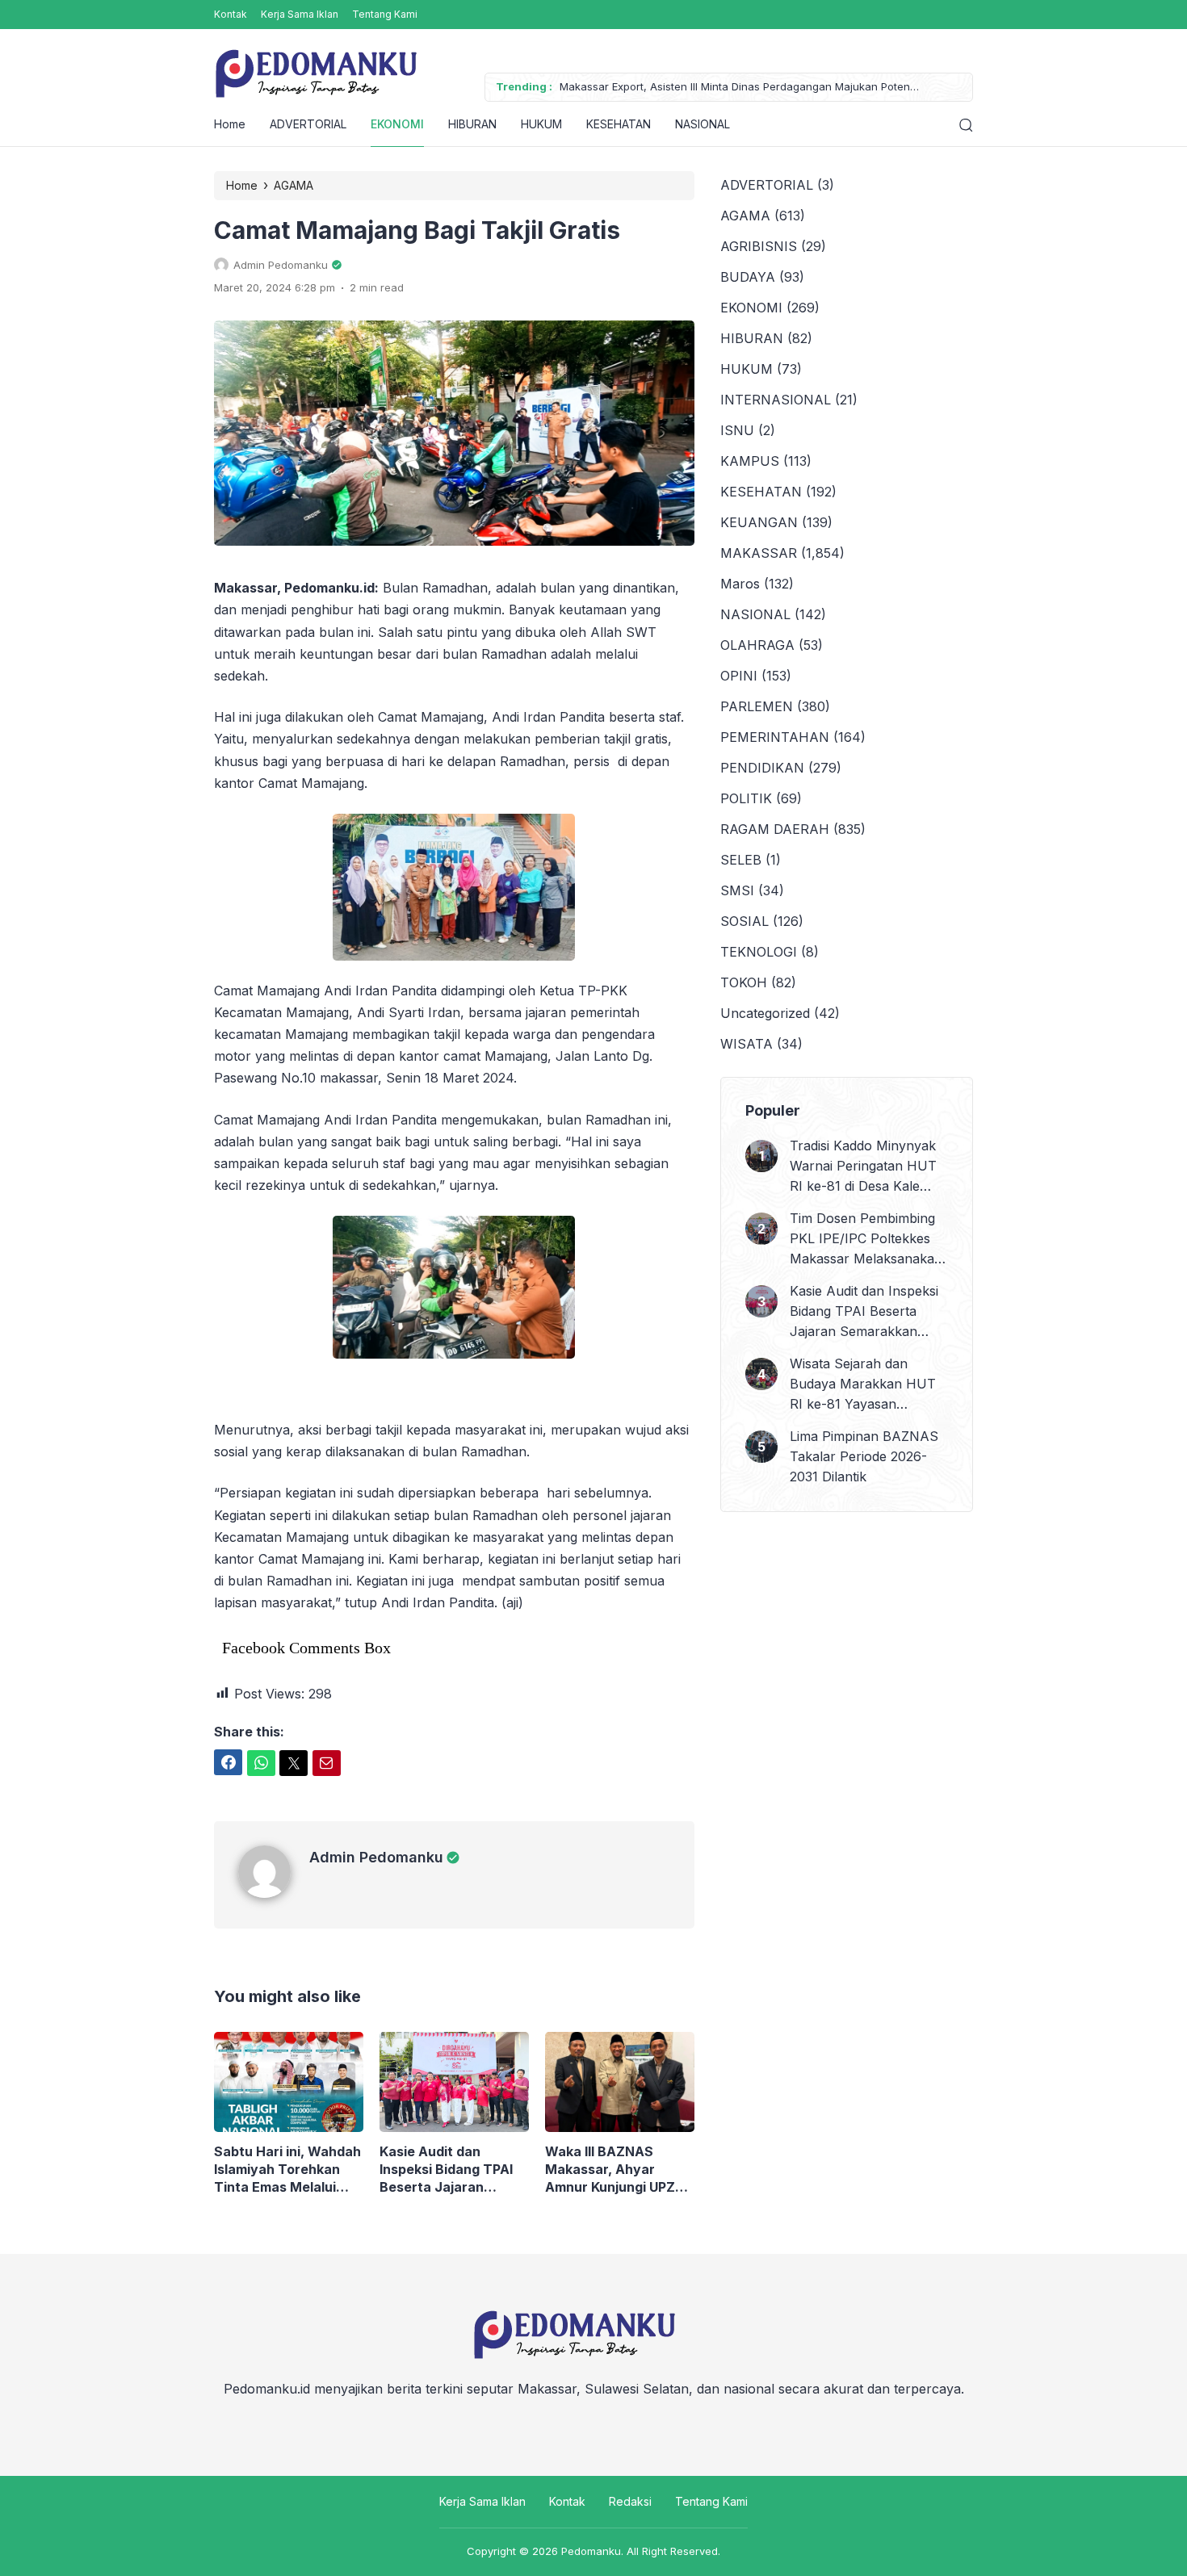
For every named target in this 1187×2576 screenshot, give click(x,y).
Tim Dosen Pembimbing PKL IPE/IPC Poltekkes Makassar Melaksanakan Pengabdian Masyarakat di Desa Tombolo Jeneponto (866, 1240)
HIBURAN (472, 124)
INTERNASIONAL (776, 400)
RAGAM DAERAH (775, 829)
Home (230, 124)
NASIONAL (703, 124)
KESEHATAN (619, 124)
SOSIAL (744, 921)
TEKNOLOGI (759, 952)
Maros (740, 584)
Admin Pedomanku (376, 1857)
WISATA (747, 1044)
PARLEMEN (757, 706)
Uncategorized (765, 1013)
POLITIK (746, 798)
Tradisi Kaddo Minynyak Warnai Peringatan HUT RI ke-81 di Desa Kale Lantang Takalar (863, 1167)
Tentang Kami (385, 14)
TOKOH (744, 982)
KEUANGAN (759, 522)
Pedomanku (591, 2551)
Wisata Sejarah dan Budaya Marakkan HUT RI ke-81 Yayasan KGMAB (863, 1385)
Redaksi (630, 2501)
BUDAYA (748, 277)
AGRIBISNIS (759, 246)
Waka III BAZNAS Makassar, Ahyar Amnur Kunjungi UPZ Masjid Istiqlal (610, 2170)
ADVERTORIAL (308, 124)
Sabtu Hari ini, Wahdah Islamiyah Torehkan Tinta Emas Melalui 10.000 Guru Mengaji (287, 2170)
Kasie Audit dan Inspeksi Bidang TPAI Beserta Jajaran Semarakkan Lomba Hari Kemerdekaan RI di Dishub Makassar (453, 2170)
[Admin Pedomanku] (274, 1893)
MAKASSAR (759, 553)
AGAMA (745, 216)
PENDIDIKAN (762, 768)
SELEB (741, 860)
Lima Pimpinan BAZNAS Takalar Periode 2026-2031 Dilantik (864, 1456)
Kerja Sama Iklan (300, 14)
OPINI (739, 676)
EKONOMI (397, 124)
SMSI (737, 890)
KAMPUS (750, 461)
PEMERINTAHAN (775, 737)
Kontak (231, 14)
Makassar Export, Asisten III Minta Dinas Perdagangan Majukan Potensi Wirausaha (739, 88)
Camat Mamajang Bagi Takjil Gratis (417, 230)
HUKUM (541, 124)
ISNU (737, 430)
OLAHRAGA (757, 645)
